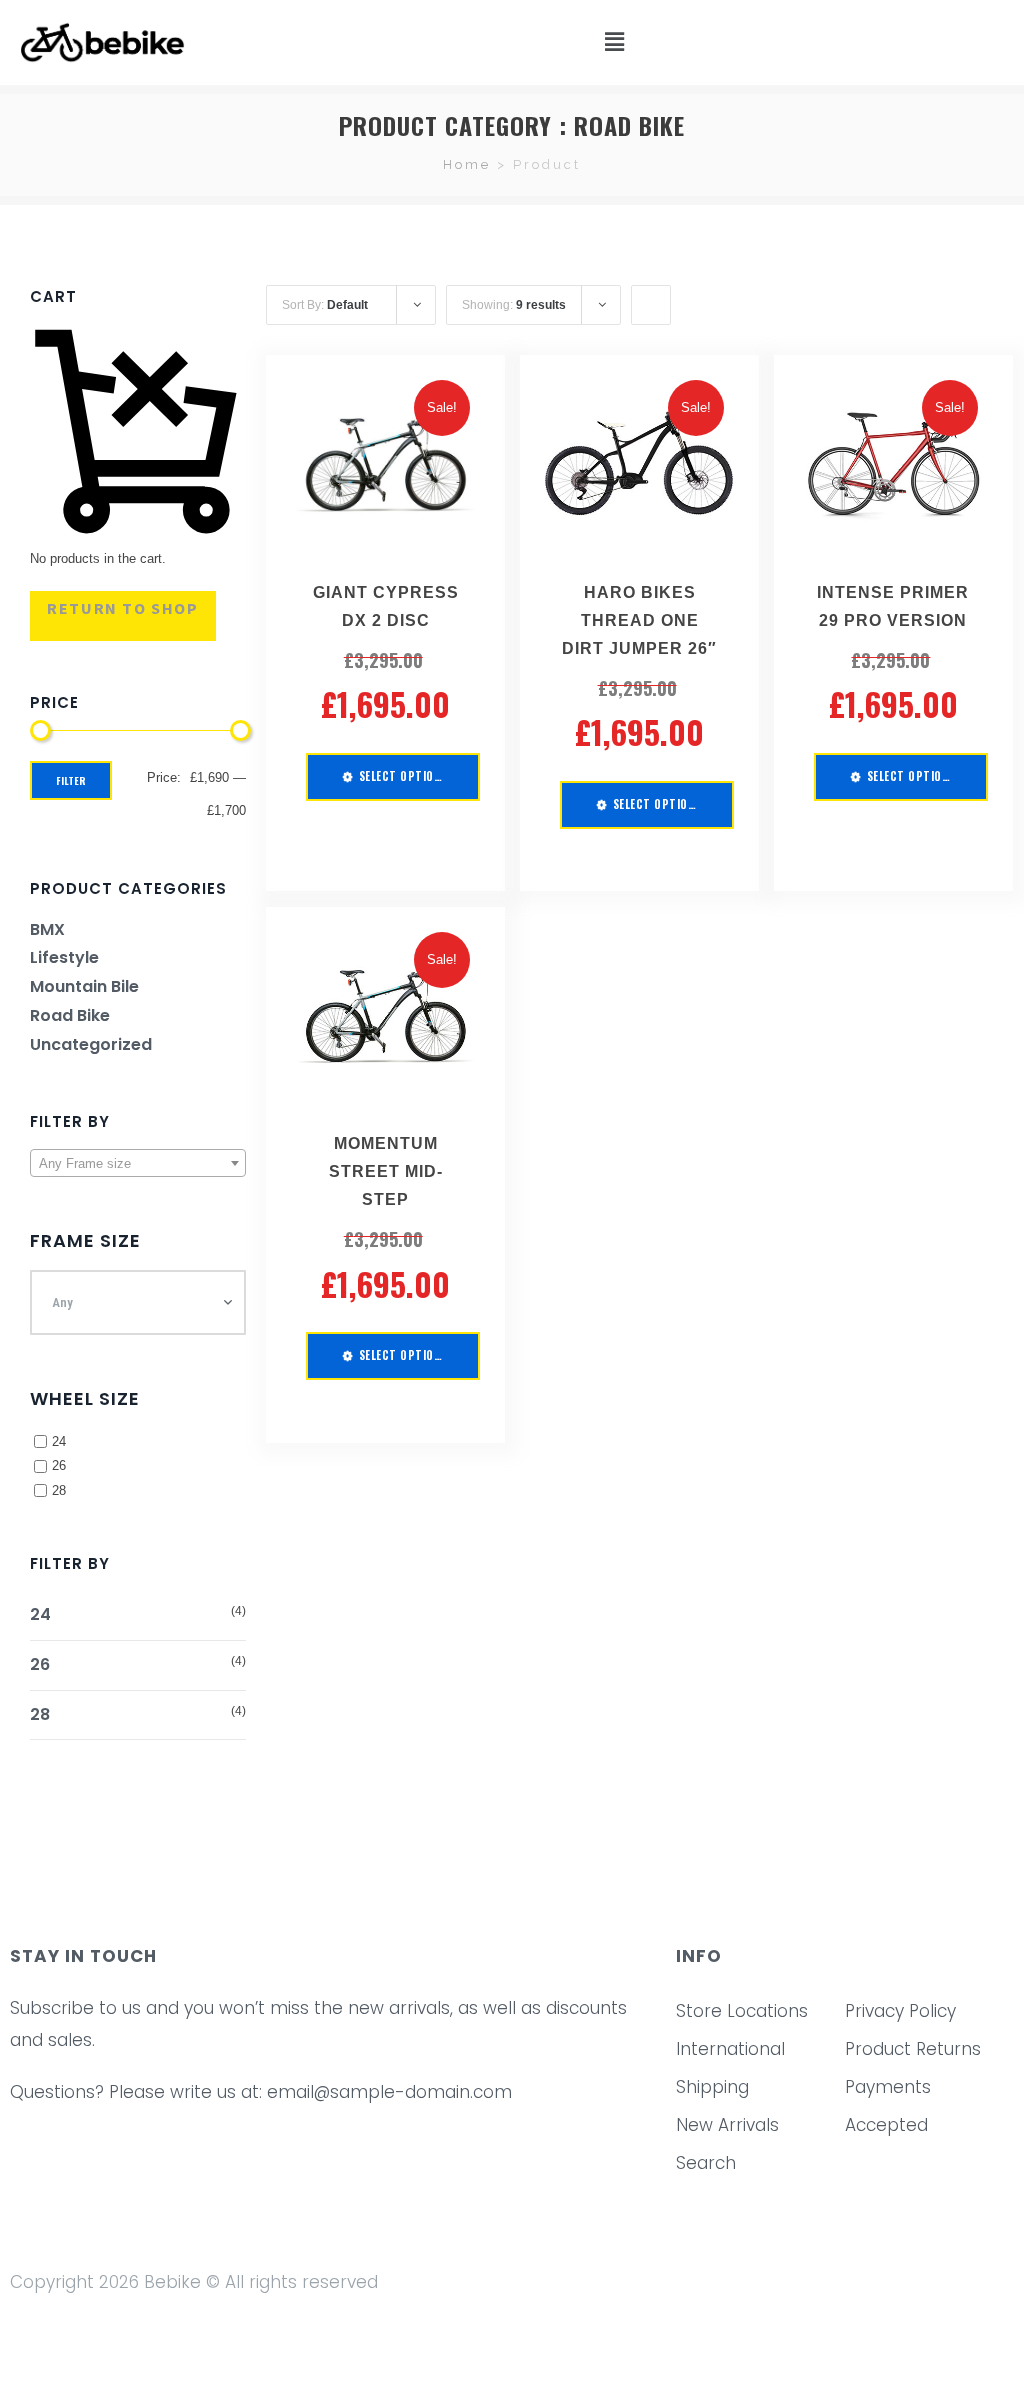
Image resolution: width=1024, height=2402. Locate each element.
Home (467, 164)
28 (59, 1490)
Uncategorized (91, 1044)
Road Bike (70, 1015)
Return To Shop (122, 608)
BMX (47, 929)
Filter (71, 780)
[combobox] (138, 1163)
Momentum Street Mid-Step (386, 1171)
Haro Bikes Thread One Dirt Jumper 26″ (639, 620)
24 (59, 1441)
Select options (403, 776)
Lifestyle (64, 957)
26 (59, 1465)
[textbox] (138, 1164)
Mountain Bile (84, 986)
